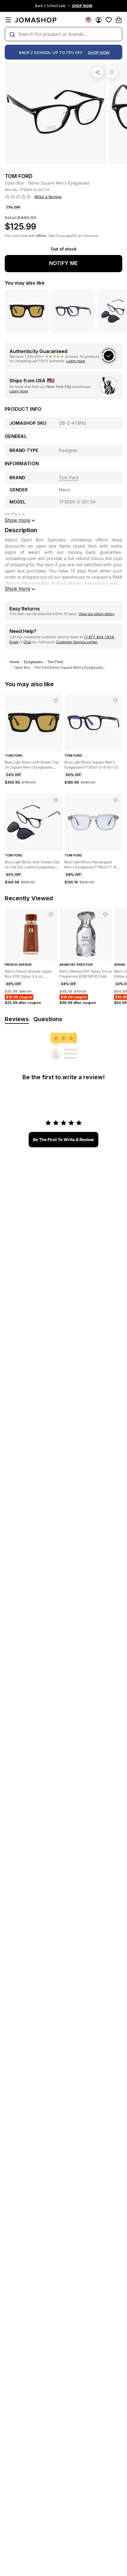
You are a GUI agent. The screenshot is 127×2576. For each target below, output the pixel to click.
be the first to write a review (63, 1139)
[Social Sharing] (98, 72)
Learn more (76, 361)
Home (14, 662)
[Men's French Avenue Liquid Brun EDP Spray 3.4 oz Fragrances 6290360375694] (51, 915)
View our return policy (97, 614)
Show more (17, 588)
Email (14, 642)
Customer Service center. (77, 642)
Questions (48, 1019)
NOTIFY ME (63, 263)
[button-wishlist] (109, 20)
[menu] (8, 20)
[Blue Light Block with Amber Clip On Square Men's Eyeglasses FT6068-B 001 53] (56, 700)
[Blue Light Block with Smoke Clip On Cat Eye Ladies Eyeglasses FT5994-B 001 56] (56, 800)
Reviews (17, 1019)
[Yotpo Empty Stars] (18, 197)
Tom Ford (55, 662)
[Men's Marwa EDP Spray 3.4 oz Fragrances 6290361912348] (105, 915)
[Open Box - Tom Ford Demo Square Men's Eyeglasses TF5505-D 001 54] (112, 72)
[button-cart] (119, 20)
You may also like (25, 283)
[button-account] (99, 20)
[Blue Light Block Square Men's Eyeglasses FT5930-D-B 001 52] (115, 700)
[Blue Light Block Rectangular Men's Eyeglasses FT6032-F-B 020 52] (115, 800)
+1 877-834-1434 (99, 637)
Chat (27, 642)
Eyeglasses (33, 662)
